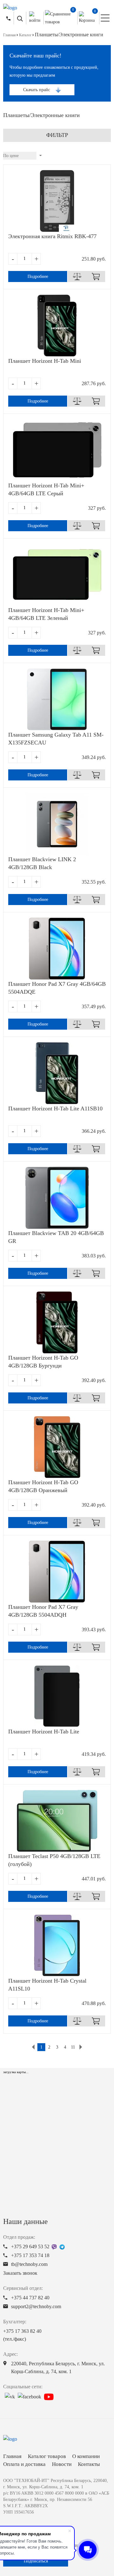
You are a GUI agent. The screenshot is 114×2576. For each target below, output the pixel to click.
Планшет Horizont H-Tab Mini (45, 361)
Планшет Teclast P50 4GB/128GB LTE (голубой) (54, 1860)
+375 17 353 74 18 (30, 2255)
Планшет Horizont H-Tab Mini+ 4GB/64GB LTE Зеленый (46, 614)
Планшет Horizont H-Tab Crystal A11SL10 (47, 1985)
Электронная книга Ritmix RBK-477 (52, 236)
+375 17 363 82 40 (22, 2335)
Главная (12, 2456)
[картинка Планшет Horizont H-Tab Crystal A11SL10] (57, 1945)
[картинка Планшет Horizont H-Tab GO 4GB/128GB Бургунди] (57, 1322)
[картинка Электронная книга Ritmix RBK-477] (57, 201)
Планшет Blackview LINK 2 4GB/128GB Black (42, 863)
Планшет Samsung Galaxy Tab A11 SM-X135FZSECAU (56, 739)
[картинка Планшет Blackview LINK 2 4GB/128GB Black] (57, 824)
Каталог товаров (47, 2456)
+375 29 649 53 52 (30, 2247)
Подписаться (36, 2561)
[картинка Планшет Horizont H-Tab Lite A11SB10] (57, 1073)
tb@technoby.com (29, 2264)
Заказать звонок (20, 2273)
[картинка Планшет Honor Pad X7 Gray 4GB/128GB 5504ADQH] (57, 1572)
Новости (62, 2464)
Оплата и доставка (24, 2464)
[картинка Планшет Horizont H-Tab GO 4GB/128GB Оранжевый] (57, 1447)
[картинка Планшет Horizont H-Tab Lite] (57, 1696)
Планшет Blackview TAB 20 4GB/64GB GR (56, 1237)
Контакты (89, 2464)
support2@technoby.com (36, 2306)
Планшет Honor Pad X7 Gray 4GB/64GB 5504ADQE (57, 988)
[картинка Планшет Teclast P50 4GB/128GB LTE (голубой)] (57, 1821)
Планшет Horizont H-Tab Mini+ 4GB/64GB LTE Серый (46, 489)
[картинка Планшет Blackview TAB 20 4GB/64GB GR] (57, 1198)
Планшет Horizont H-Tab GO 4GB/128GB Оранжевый (43, 1486)
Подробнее (38, 276)
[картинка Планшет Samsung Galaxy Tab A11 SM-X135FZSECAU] (57, 699)
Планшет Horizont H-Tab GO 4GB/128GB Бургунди (43, 1362)
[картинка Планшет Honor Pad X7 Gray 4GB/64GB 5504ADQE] (57, 949)
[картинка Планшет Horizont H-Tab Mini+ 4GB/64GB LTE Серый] (57, 450)
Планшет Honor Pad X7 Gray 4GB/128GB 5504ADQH (43, 1611)
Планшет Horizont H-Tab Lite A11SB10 (55, 1109)
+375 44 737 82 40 (30, 2298)
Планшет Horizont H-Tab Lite (44, 1732)
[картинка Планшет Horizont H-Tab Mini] (57, 326)
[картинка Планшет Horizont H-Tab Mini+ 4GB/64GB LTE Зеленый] (57, 575)
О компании (86, 2456)
